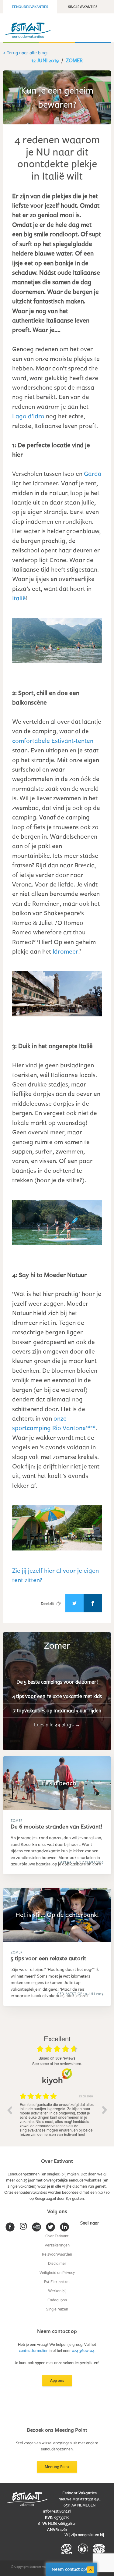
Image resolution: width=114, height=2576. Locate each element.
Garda (93, 473)
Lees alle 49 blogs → (57, 1724)
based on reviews (57, 2058)
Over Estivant (57, 2236)
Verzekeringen (57, 2245)
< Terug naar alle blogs (26, 53)
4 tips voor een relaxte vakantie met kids (57, 1696)
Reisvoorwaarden (57, 2254)
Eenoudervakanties (30, 7)
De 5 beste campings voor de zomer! (57, 1682)
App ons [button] (57, 2380)
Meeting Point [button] (57, 2467)
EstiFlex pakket (57, 2282)
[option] (57, 2114)
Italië (19, 598)
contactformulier (33, 2350)
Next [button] (105, 2110)
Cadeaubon (57, 2300)
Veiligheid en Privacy (57, 2272)
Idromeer (65, 951)
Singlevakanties (83, 7)
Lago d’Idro (28, 416)
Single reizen (57, 2309)
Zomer (74, 60)
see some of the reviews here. (57, 2063)
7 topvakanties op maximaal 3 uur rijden (57, 1710)
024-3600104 (83, 2350)
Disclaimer (57, 2263)
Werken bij (57, 2291)
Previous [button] (9, 2110)
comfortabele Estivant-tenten (53, 740)
